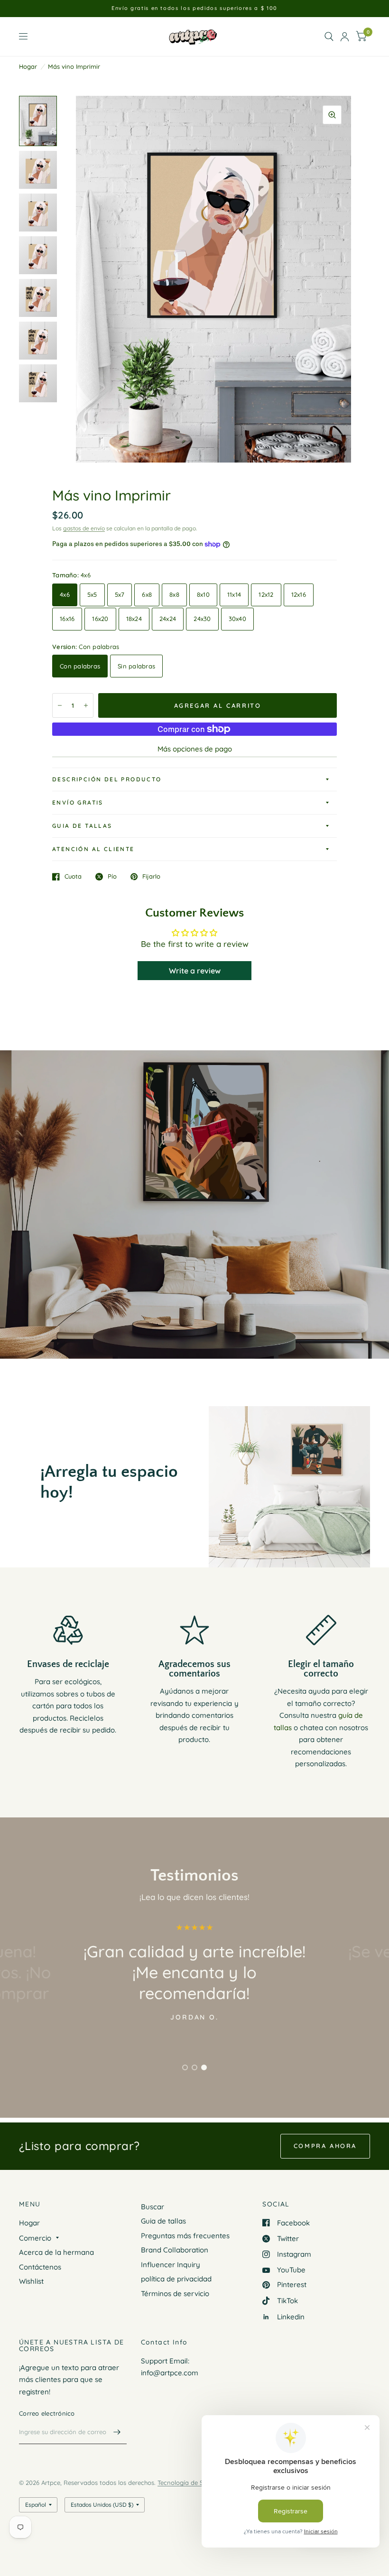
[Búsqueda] (329, 37)
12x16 (299, 594)
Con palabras (80, 666)
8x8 (174, 594)
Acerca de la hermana (56, 2252)
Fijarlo (151, 877)
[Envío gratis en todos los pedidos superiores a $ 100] (194, 8)
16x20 (100, 619)
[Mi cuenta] (345, 37)
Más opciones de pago (195, 749)
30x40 (237, 619)
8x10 (203, 594)
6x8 (147, 594)
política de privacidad (176, 2279)
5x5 (92, 594)
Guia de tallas (82, 826)
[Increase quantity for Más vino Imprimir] (86, 705)
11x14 (234, 594)
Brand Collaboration (175, 2250)
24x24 (168, 619)
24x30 (202, 619)
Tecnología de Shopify (189, 2483)
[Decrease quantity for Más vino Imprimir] (60, 705)
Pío (112, 877)
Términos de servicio (175, 2293)
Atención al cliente (93, 849)
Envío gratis (78, 802)
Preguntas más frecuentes (185, 2236)
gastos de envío (84, 528)
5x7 (120, 594)
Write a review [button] (195, 971)
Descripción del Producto (107, 779)
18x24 (134, 619)
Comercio (35, 2238)
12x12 (266, 594)
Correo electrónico (47, 2413)
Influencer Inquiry (171, 2265)
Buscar (153, 2207)
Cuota (73, 877)
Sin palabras (136, 666)
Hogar (28, 66)
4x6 (65, 594)
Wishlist (31, 2281)
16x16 (67, 619)
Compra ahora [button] (325, 2146)
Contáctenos (40, 2267)
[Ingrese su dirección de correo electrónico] (117, 2432)
